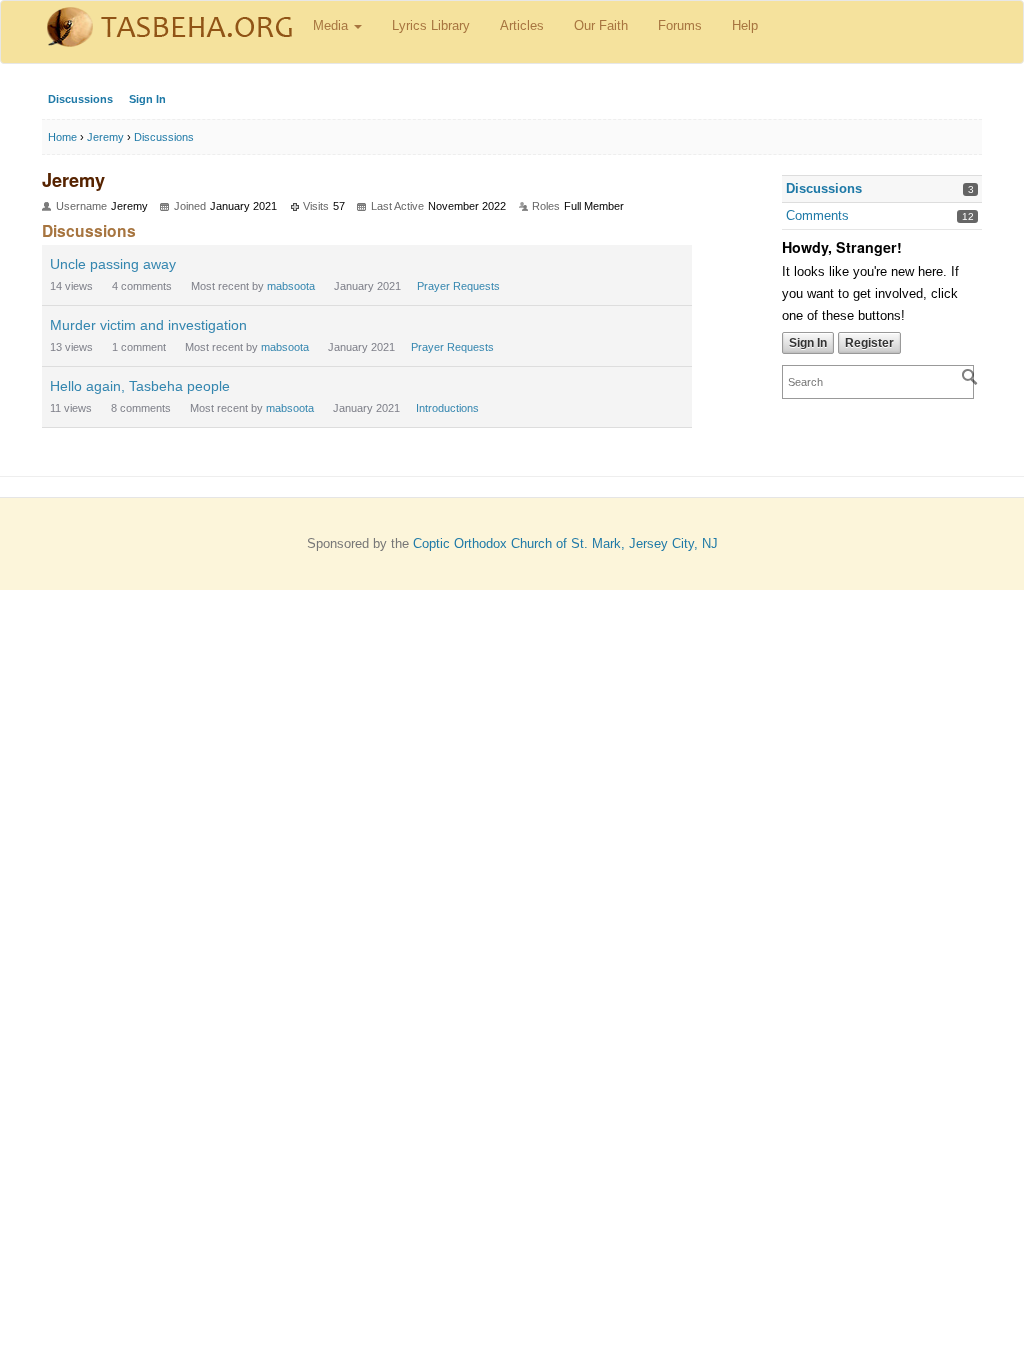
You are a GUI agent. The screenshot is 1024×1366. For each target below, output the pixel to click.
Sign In (147, 99)
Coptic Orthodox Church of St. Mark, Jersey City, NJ (565, 543)
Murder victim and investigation (148, 325)
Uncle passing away (113, 264)
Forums (680, 25)
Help (745, 25)
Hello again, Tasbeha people (140, 386)
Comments (817, 215)
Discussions (80, 99)
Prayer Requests (458, 286)
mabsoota (291, 286)
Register (869, 343)
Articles (522, 25)
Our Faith (601, 25)
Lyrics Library (431, 25)
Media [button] (332, 25)
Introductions (447, 408)
